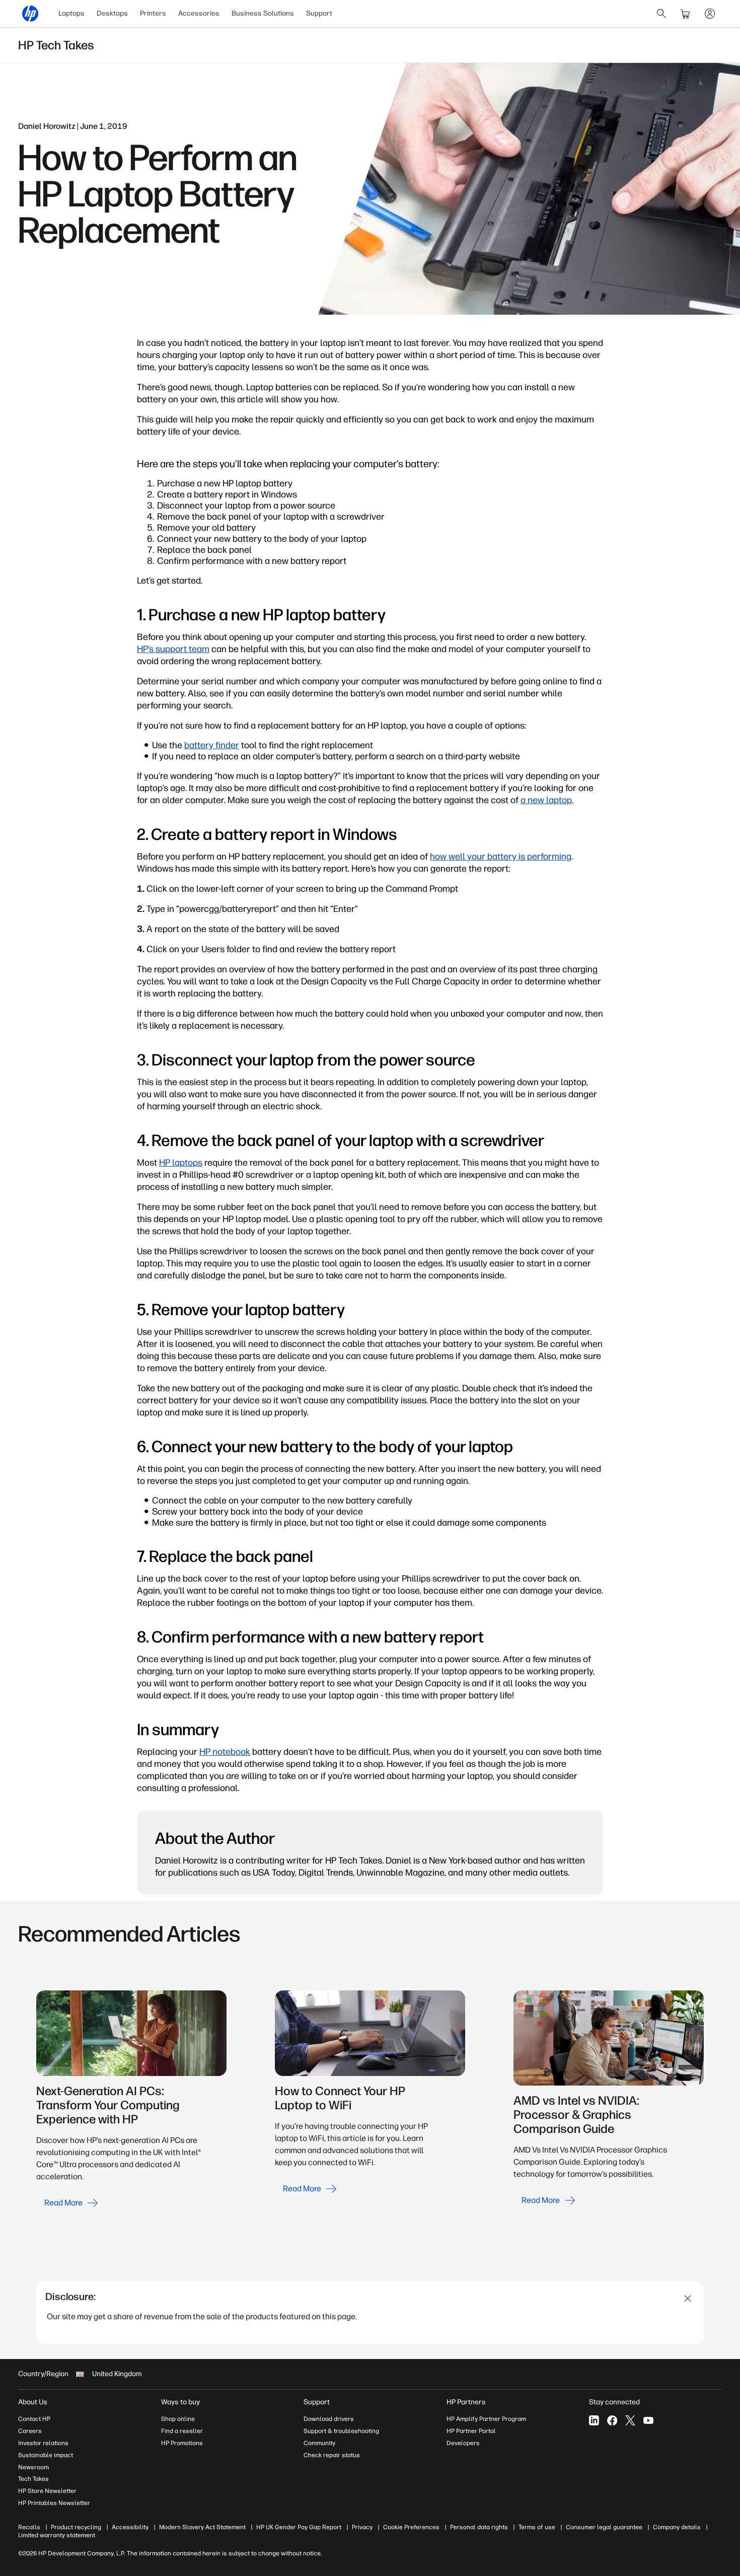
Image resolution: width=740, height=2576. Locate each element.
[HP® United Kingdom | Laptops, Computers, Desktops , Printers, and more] (30, 14)
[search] (661, 14)
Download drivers (329, 2419)
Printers (153, 13)
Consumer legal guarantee (604, 2527)
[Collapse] (688, 2299)
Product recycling (76, 2527)
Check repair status (332, 2455)
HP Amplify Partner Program (486, 2419)
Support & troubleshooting (341, 2431)
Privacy (362, 2527)
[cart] (686, 14)
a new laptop (546, 800)
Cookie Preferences (411, 2527)
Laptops (71, 13)
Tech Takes (33, 2479)
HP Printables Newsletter (54, 2503)
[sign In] (710, 14)
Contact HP (34, 2419)
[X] (630, 2420)
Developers (463, 2443)
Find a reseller (182, 2431)
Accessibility (130, 2527)
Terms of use (537, 2527)
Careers (30, 2431)
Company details (677, 2527)
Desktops (112, 13)
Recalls (29, 2527)
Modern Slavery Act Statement (202, 2527)
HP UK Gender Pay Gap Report (299, 2527)
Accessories (199, 13)
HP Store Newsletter (47, 2491)
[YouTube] (648, 2420)
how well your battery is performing (501, 856)
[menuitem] (71, 14)
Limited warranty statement (57, 2535)
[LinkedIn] (594, 2420)
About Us (33, 2402)
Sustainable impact (46, 2455)
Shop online (178, 2419)
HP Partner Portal (471, 2431)
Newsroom (33, 2467)
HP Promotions (182, 2443)
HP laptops (181, 1163)
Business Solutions (263, 13)
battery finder (212, 745)
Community (319, 2443)
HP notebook (225, 1752)
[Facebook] (612, 2420)
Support (319, 13)
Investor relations (43, 2443)
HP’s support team (173, 649)
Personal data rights (479, 2527)
